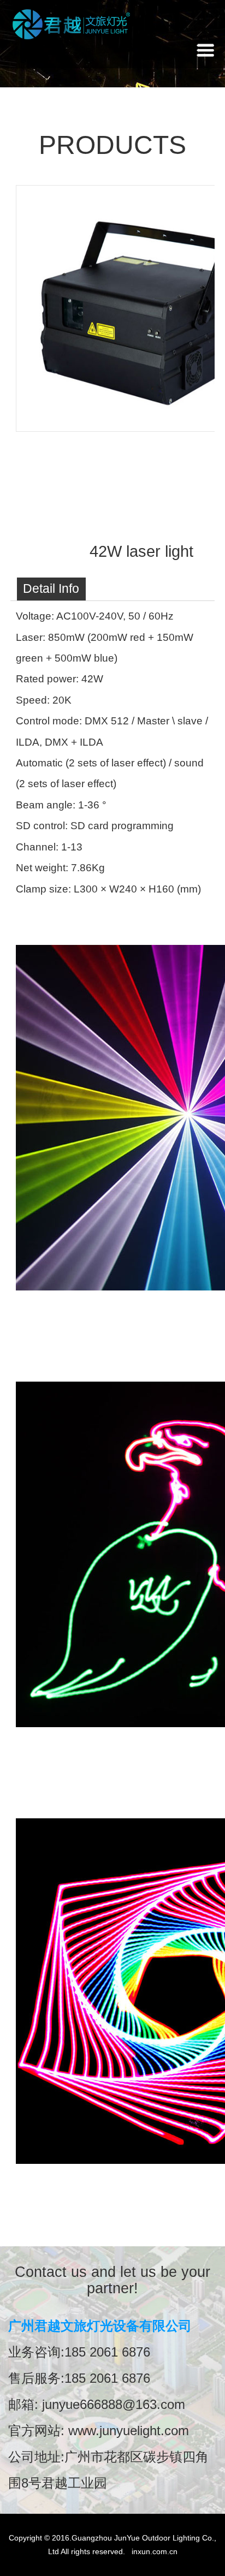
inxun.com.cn (155, 2551)
